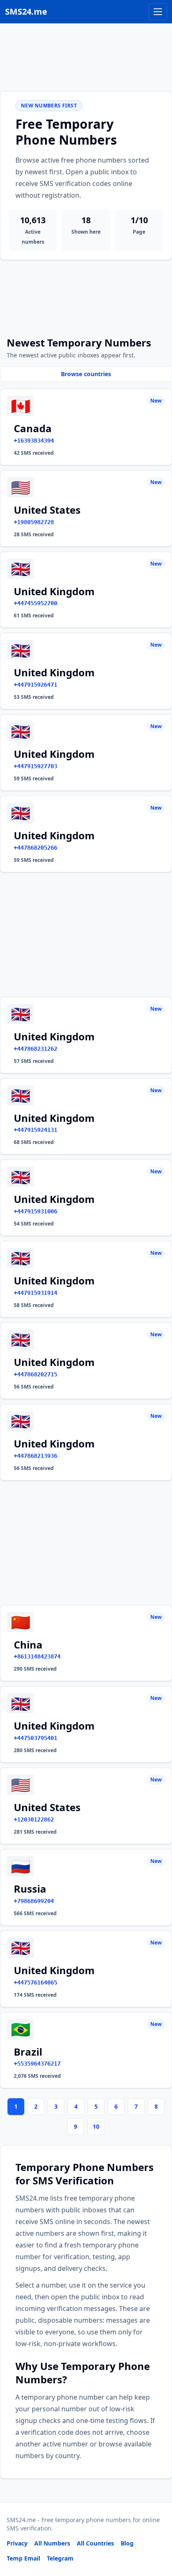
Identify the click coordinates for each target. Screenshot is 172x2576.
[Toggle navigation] (158, 12)
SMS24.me (26, 11)
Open (50, 2559)
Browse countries (86, 374)
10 (96, 2126)
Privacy (17, 2543)
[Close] (157, 2532)
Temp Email (23, 2558)
